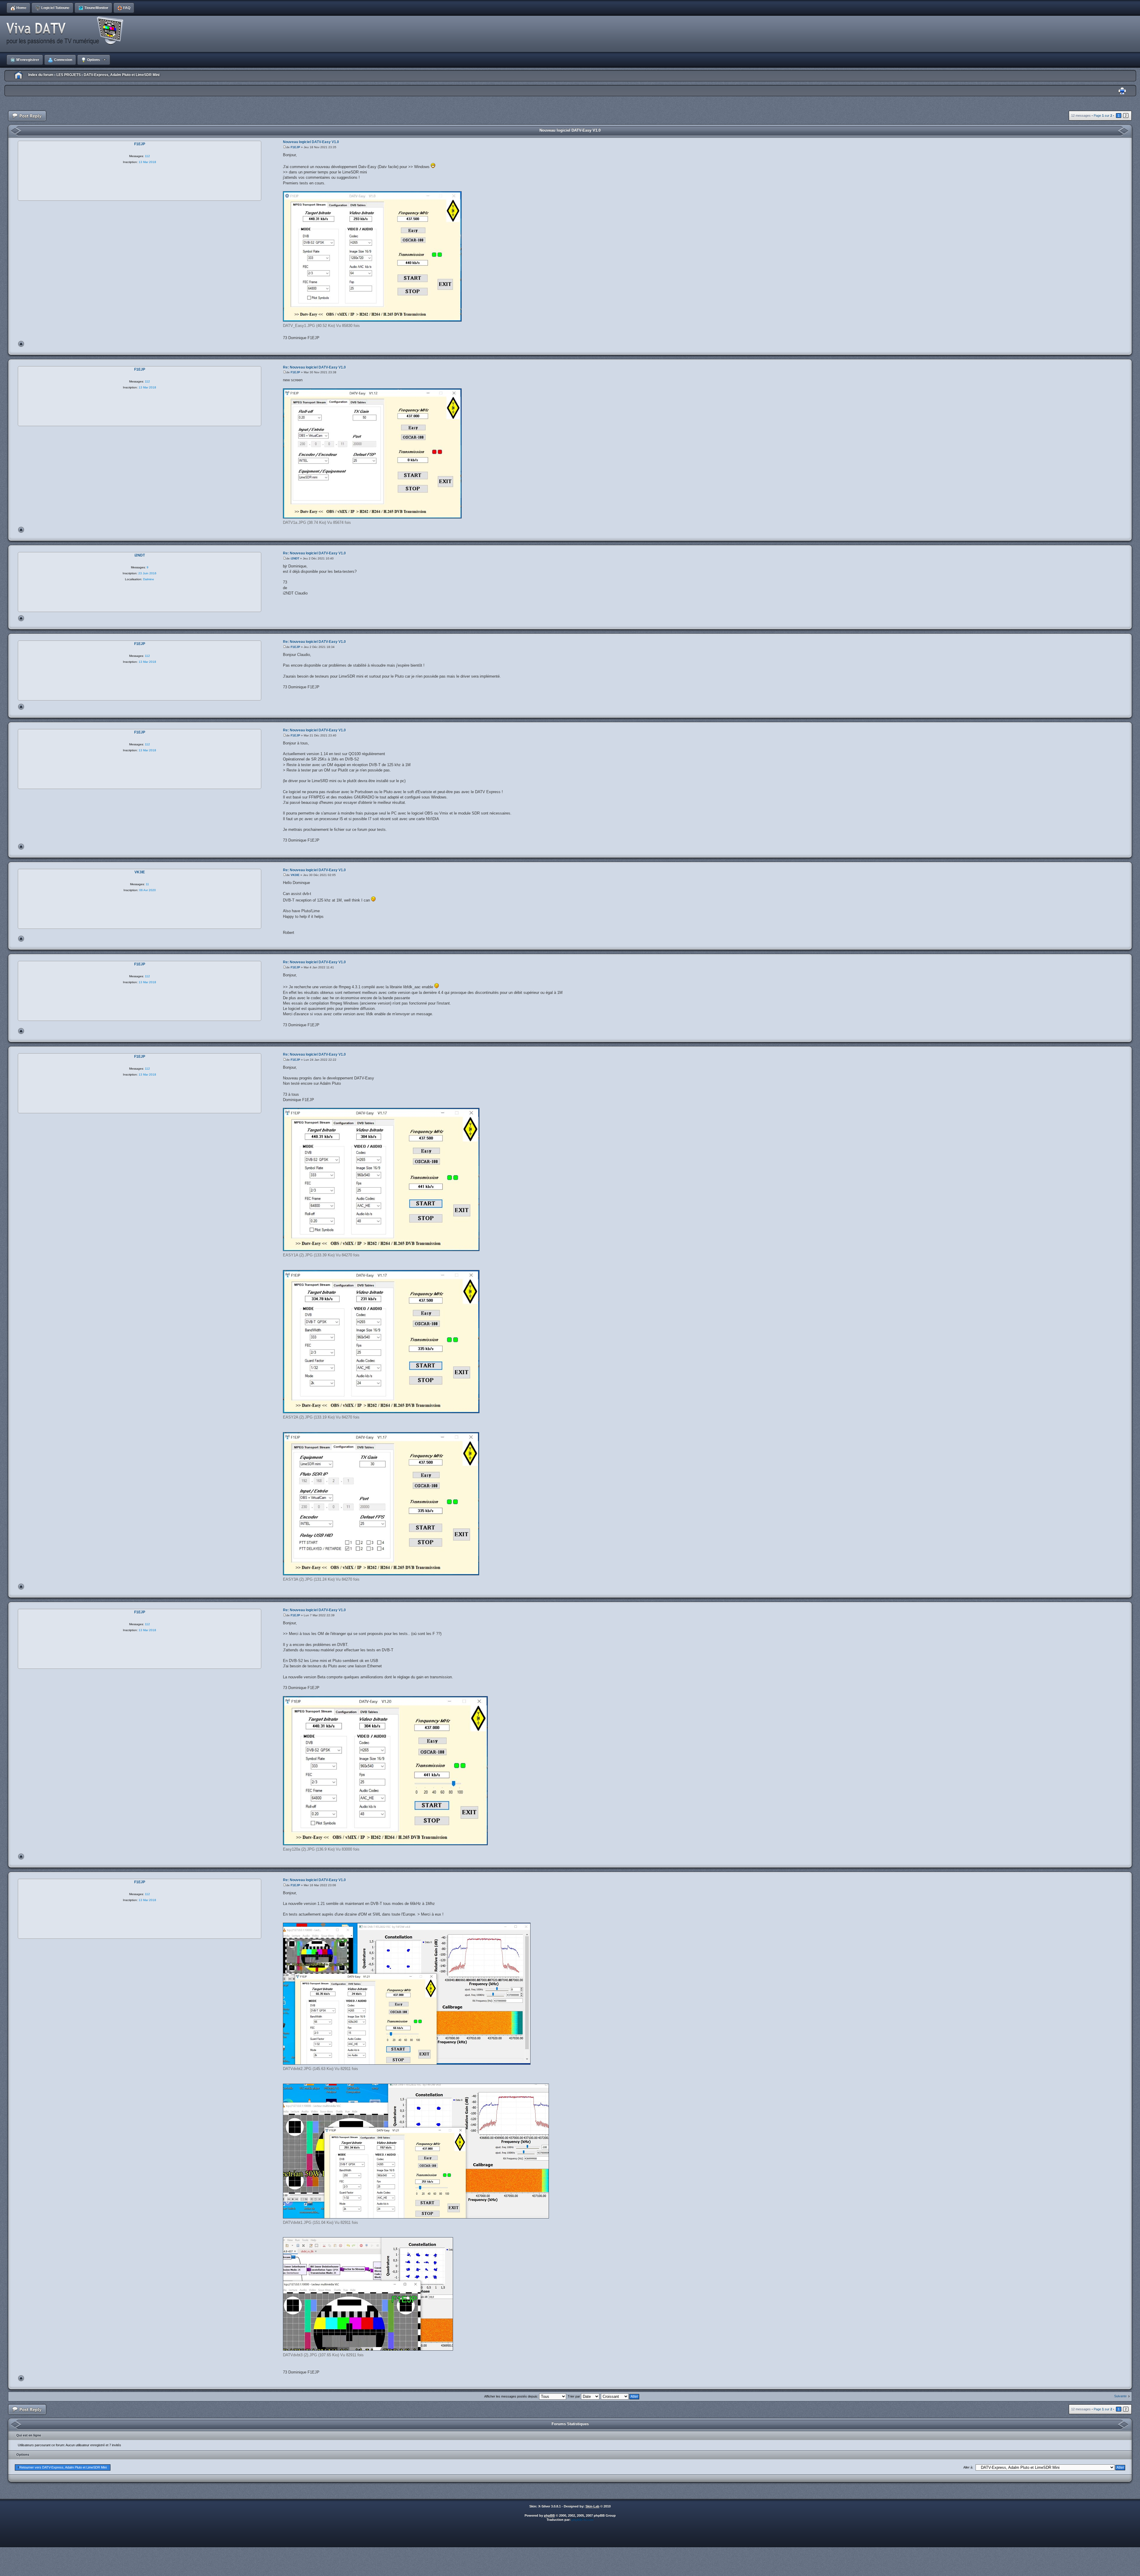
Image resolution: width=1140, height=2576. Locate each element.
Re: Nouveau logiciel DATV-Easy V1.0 (314, 367)
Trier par (574, 2396)
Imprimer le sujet (1122, 91)
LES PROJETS (69, 75)
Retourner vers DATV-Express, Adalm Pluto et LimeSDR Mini (63, 2467)
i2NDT (295, 558)
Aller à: (968, 2467)
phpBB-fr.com (582, 2520)
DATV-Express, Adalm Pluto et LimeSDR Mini (122, 75)
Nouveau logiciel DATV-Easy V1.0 (570, 130)
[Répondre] (27, 116)
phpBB (549, 2515)
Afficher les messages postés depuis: (512, 2396)
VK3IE (295, 875)
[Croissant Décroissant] (620, 2396)
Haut (21, 344)
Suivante (1120, 2396)
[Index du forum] (67, 31)
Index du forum (41, 75)
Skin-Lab (592, 2506)
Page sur (1103, 116)
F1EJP (295, 147)
